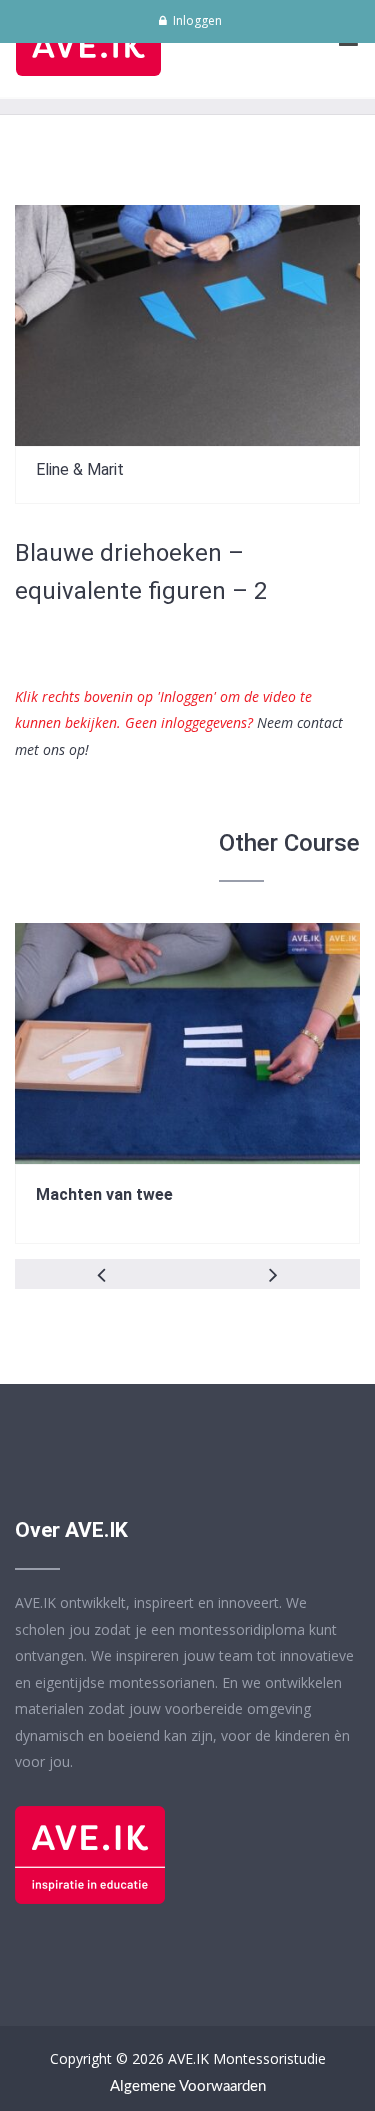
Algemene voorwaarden (188, 2086)
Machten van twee (104, 1194)
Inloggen (196, 20)
